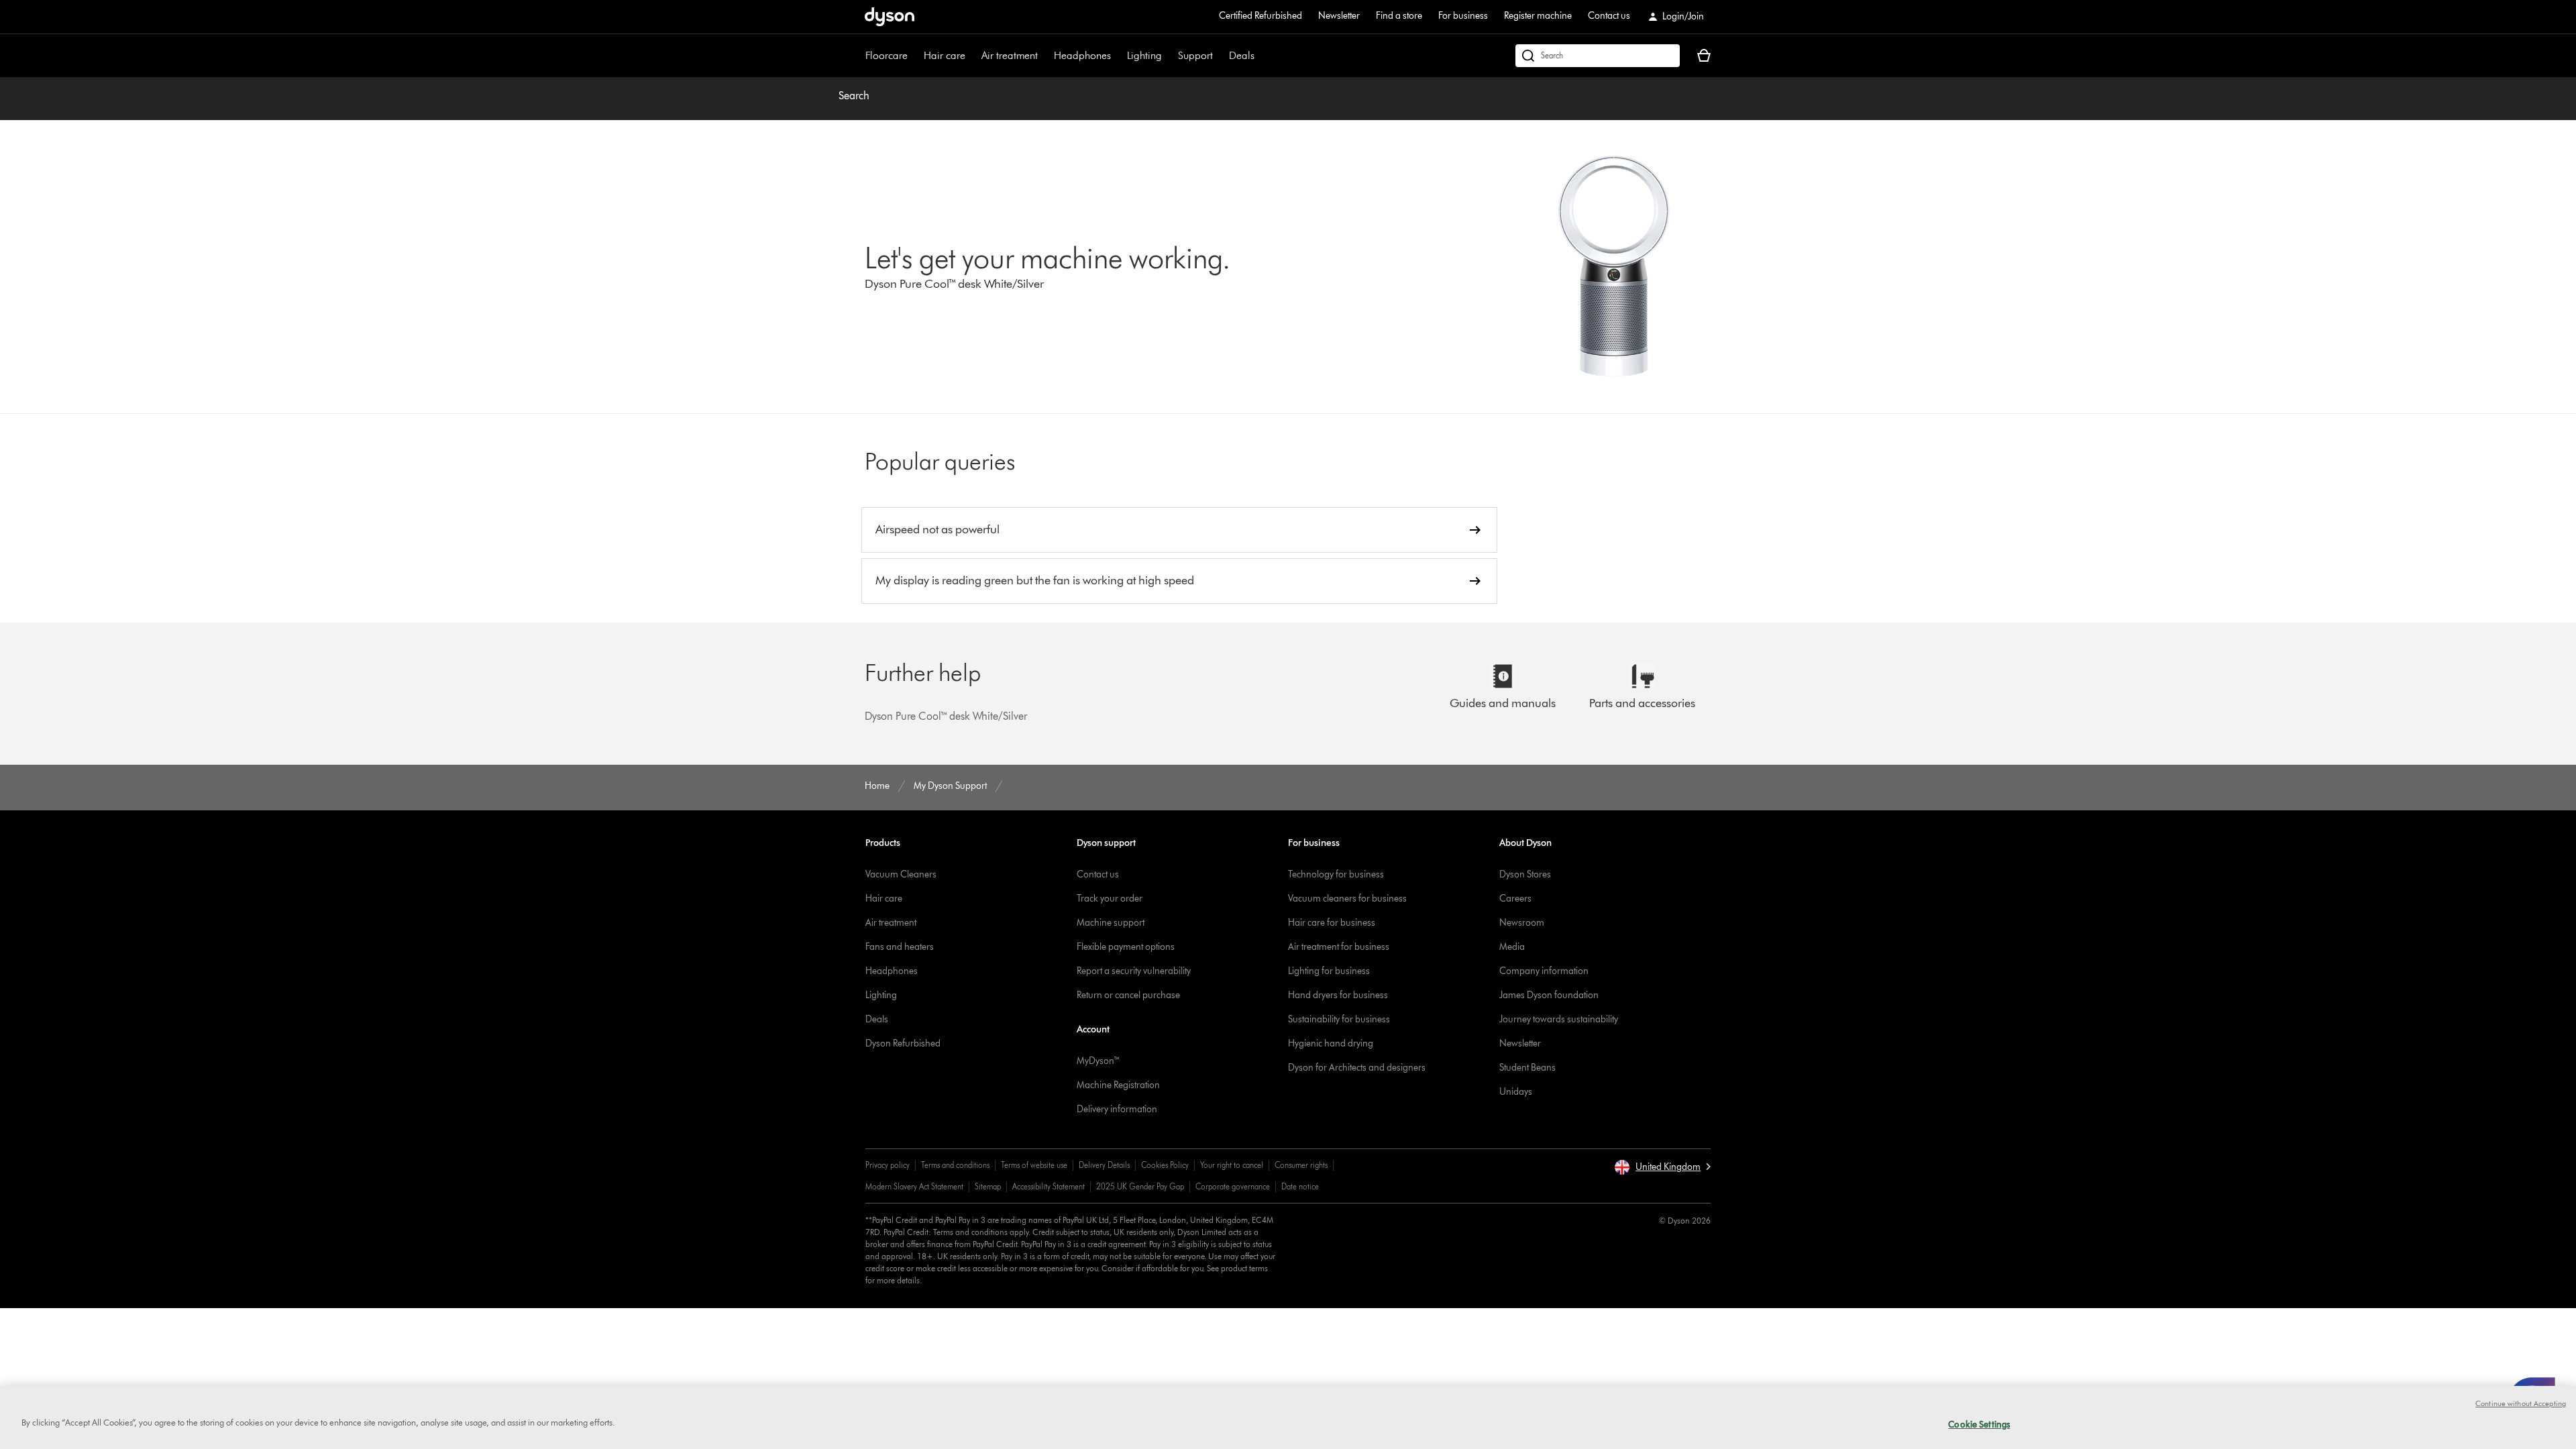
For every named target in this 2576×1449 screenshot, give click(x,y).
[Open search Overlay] (1598, 56)
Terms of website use (1034, 1165)
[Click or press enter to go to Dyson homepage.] (890, 17)
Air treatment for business (1339, 947)
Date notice (1300, 1186)
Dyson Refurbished (903, 1043)
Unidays (1516, 1092)
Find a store (1399, 16)
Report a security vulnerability (1134, 971)
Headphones (1082, 55)
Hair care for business (1332, 923)
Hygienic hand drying (1331, 1043)
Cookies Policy (1165, 1165)
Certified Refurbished (1260, 16)
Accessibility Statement (1049, 1186)
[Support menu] (1220, 56)
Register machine (1538, 16)
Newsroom (1522, 923)
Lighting (1144, 55)
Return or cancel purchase (1128, 995)
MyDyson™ (1098, 1061)
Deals (1242, 55)
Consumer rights (1301, 1165)
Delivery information (1117, 1109)
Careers (1515, 899)
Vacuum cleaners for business (1347, 899)
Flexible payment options (1126, 947)
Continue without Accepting (2521, 1403)
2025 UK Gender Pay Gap (1140, 1186)
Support (1195, 55)
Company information (1544, 971)
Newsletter (1339, 16)
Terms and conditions (955, 1165)
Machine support (1111, 923)
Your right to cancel (1232, 1165)
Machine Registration (1118, 1085)
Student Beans (1527, 1068)
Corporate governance (1233, 1186)
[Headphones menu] (1118, 56)
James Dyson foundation (1549, 995)
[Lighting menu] (1169, 56)
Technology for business (1336, 874)
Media (1512, 947)
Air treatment (1010, 55)
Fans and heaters (900, 947)
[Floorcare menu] (914, 56)
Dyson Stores (1525, 874)
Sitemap (988, 1186)
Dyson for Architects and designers (1357, 1068)
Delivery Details (1104, 1165)
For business (1463, 16)
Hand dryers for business (1338, 995)
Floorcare (887, 55)
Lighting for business (1329, 971)
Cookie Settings (1979, 1424)
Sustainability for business (1339, 1019)
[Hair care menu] (972, 56)
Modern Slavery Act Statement (914, 1186)
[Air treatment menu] (1044, 56)
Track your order (1110, 899)
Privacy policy (888, 1165)
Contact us (1609, 16)
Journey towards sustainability (1559, 1019)
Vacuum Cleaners (901, 874)
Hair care (945, 55)
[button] (1662, 1167)
